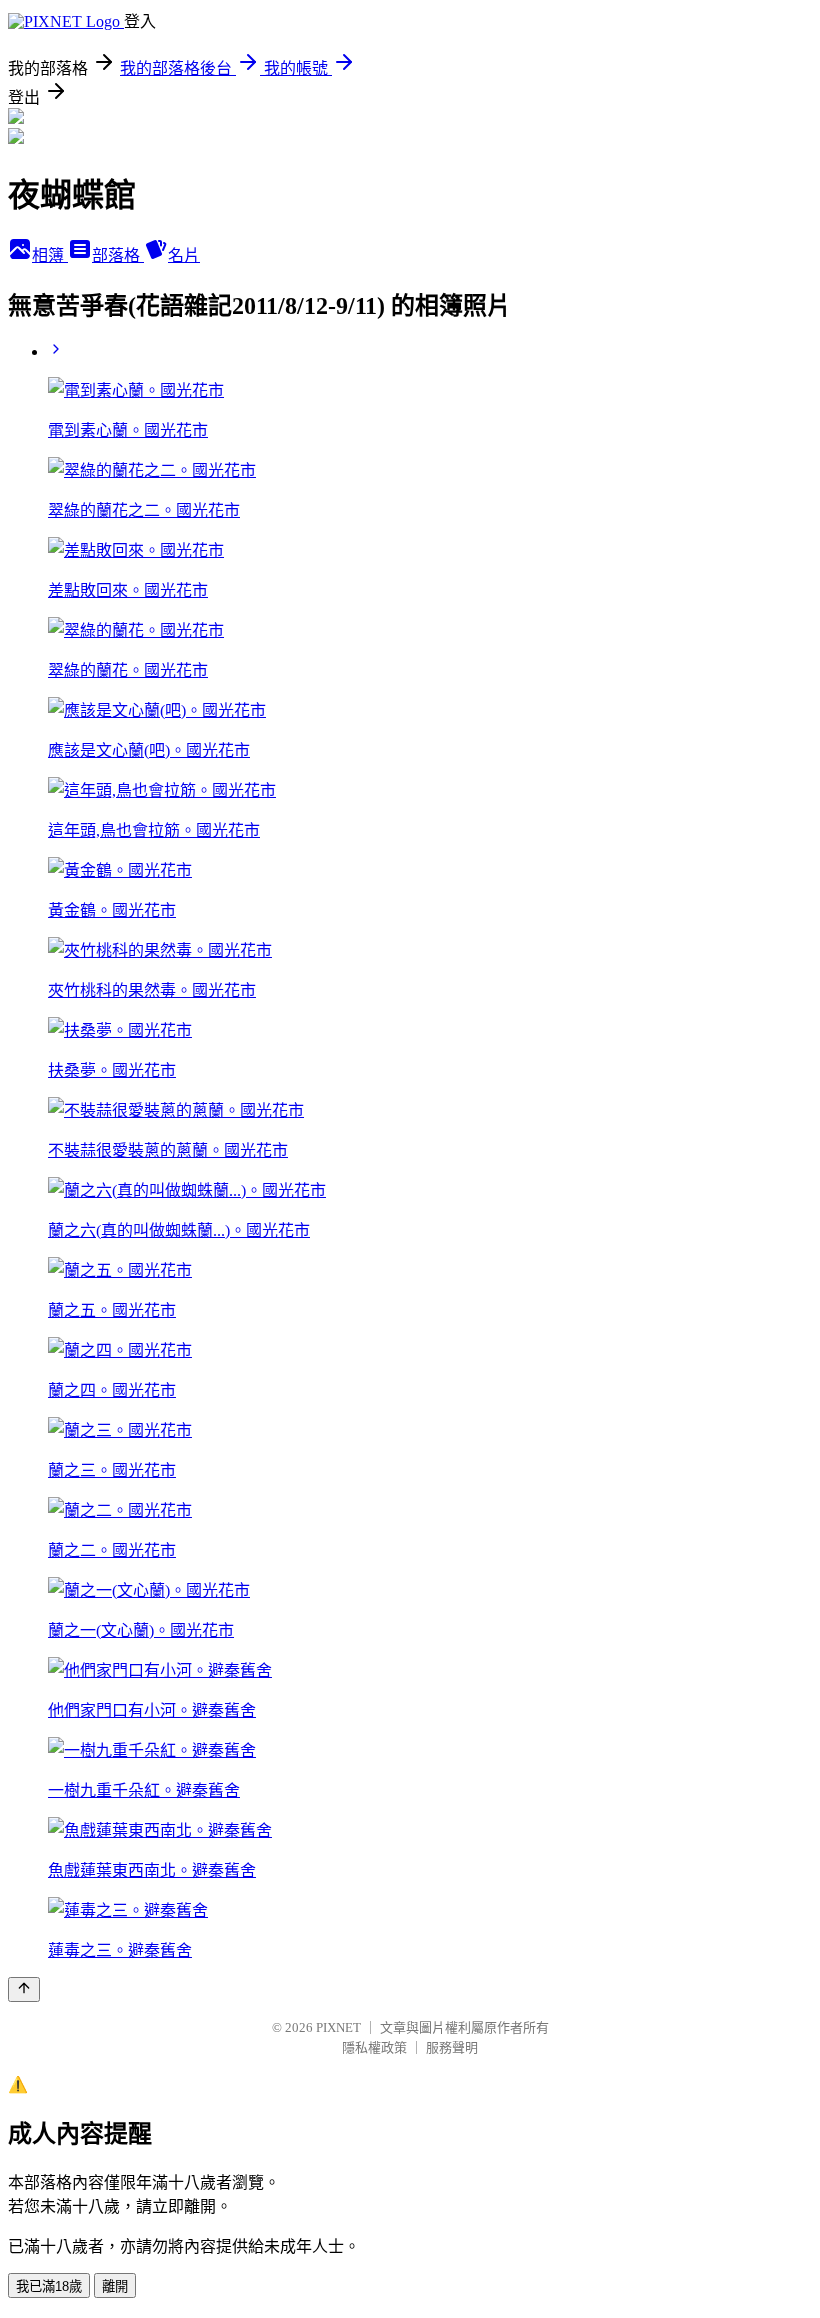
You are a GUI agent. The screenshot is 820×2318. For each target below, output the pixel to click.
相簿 (50, 255)
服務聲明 (452, 2047)
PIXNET (338, 2027)
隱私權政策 (374, 2047)
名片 (184, 255)
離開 (115, 2286)
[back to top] (24, 1989)
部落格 (118, 255)
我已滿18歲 (49, 2286)
